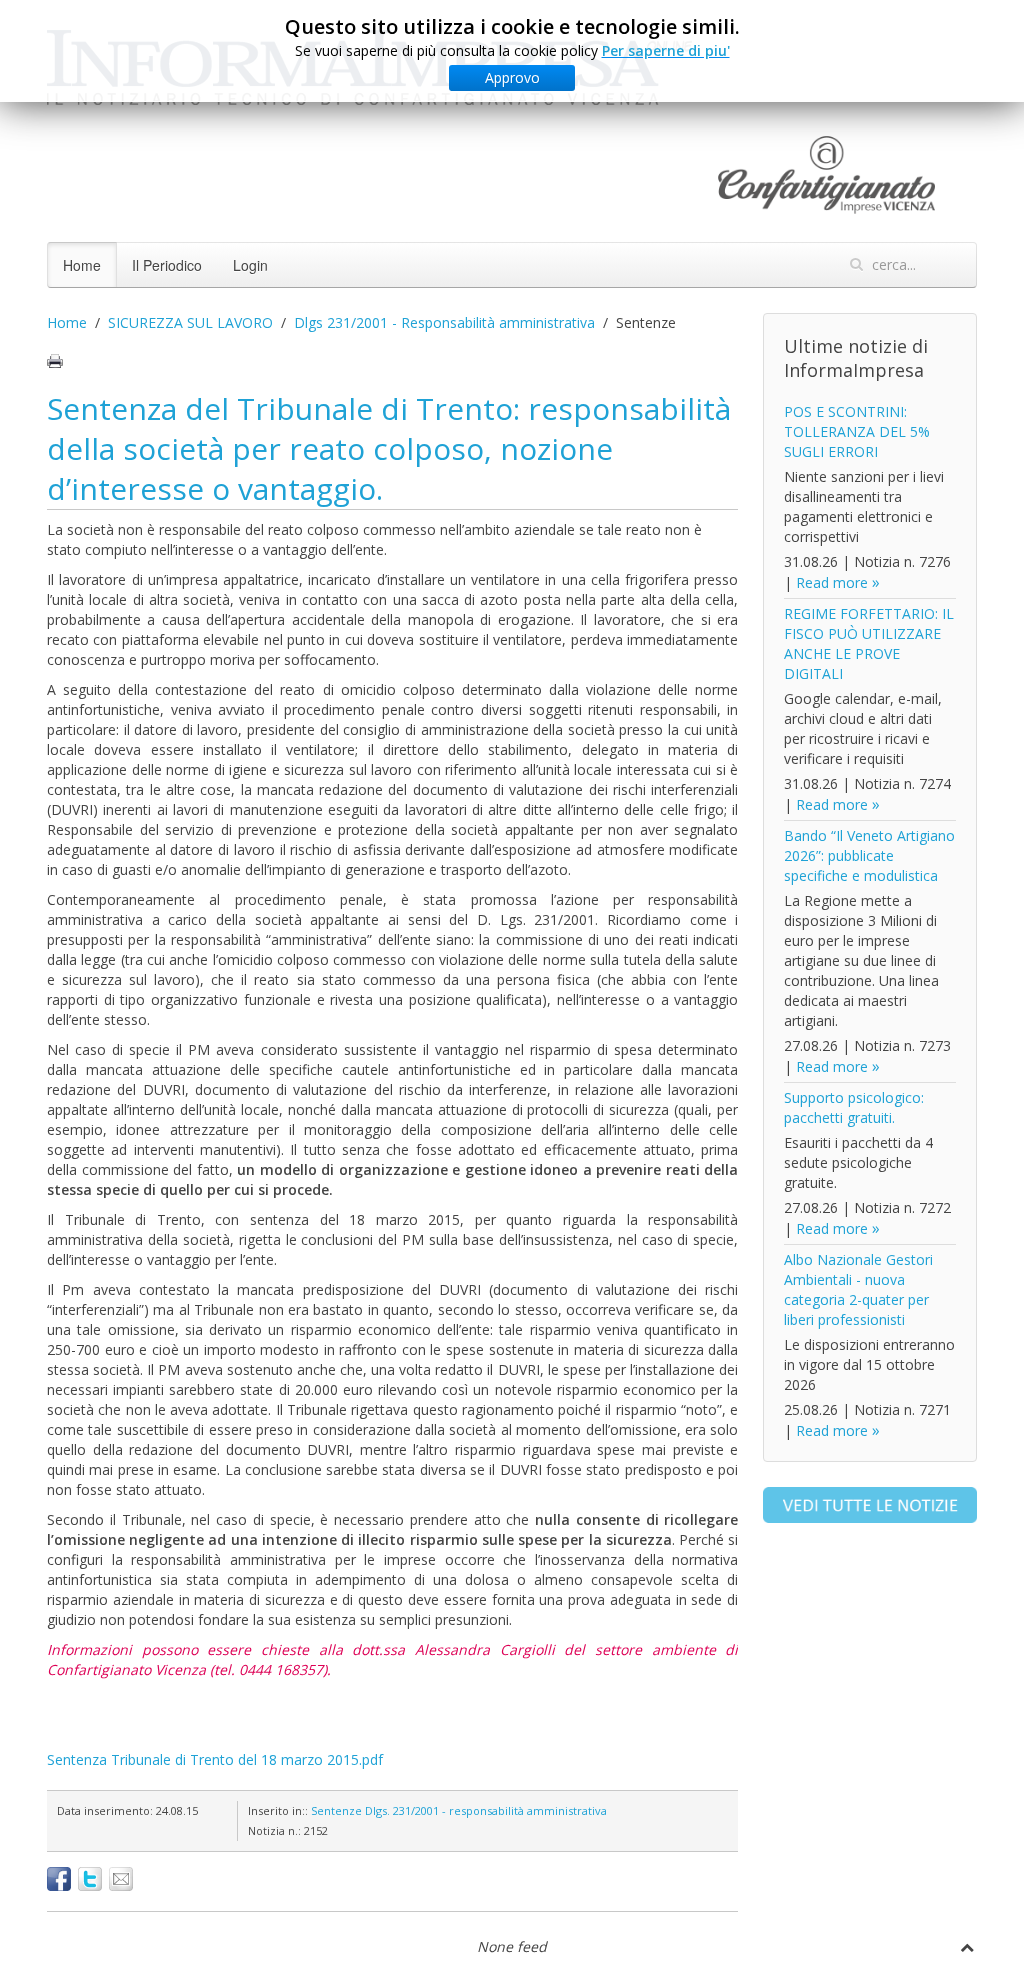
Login (250, 265)
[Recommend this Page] (121, 1879)
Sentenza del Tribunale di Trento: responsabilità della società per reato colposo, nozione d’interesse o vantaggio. (389, 448)
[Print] (55, 361)
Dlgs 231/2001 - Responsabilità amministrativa (444, 322)
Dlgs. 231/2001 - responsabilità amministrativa (486, 1810)
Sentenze (336, 1810)
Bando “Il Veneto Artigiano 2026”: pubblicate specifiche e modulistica (869, 855)
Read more (832, 582)
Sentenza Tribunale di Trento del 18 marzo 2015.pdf (215, 1759)
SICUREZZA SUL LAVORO (190, 322)
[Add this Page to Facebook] (59, 1879)
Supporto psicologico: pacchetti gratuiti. (854, 1107)
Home (82, 265)
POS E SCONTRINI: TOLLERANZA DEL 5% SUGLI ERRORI (857, 431)
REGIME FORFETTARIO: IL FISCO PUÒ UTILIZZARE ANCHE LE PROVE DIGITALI (869, 643)
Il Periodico (167, 265)
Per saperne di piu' (666, 50)
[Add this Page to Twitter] (90, 1879)
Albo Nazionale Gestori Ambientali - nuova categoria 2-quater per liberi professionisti (858, 1289)
